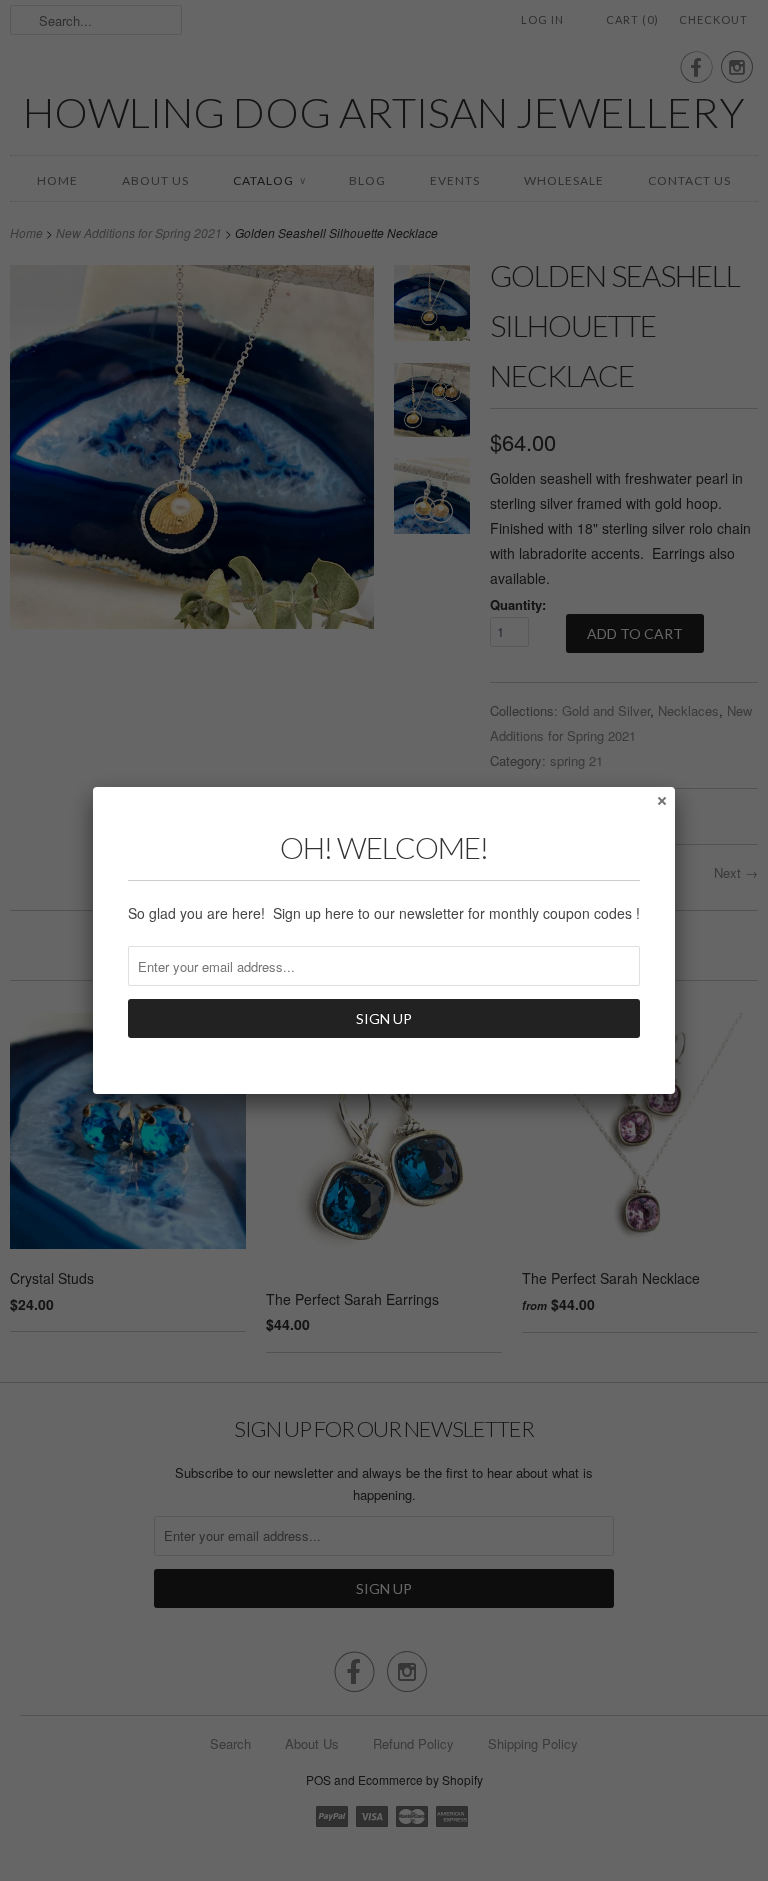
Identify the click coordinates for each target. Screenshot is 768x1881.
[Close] (661, 800)
